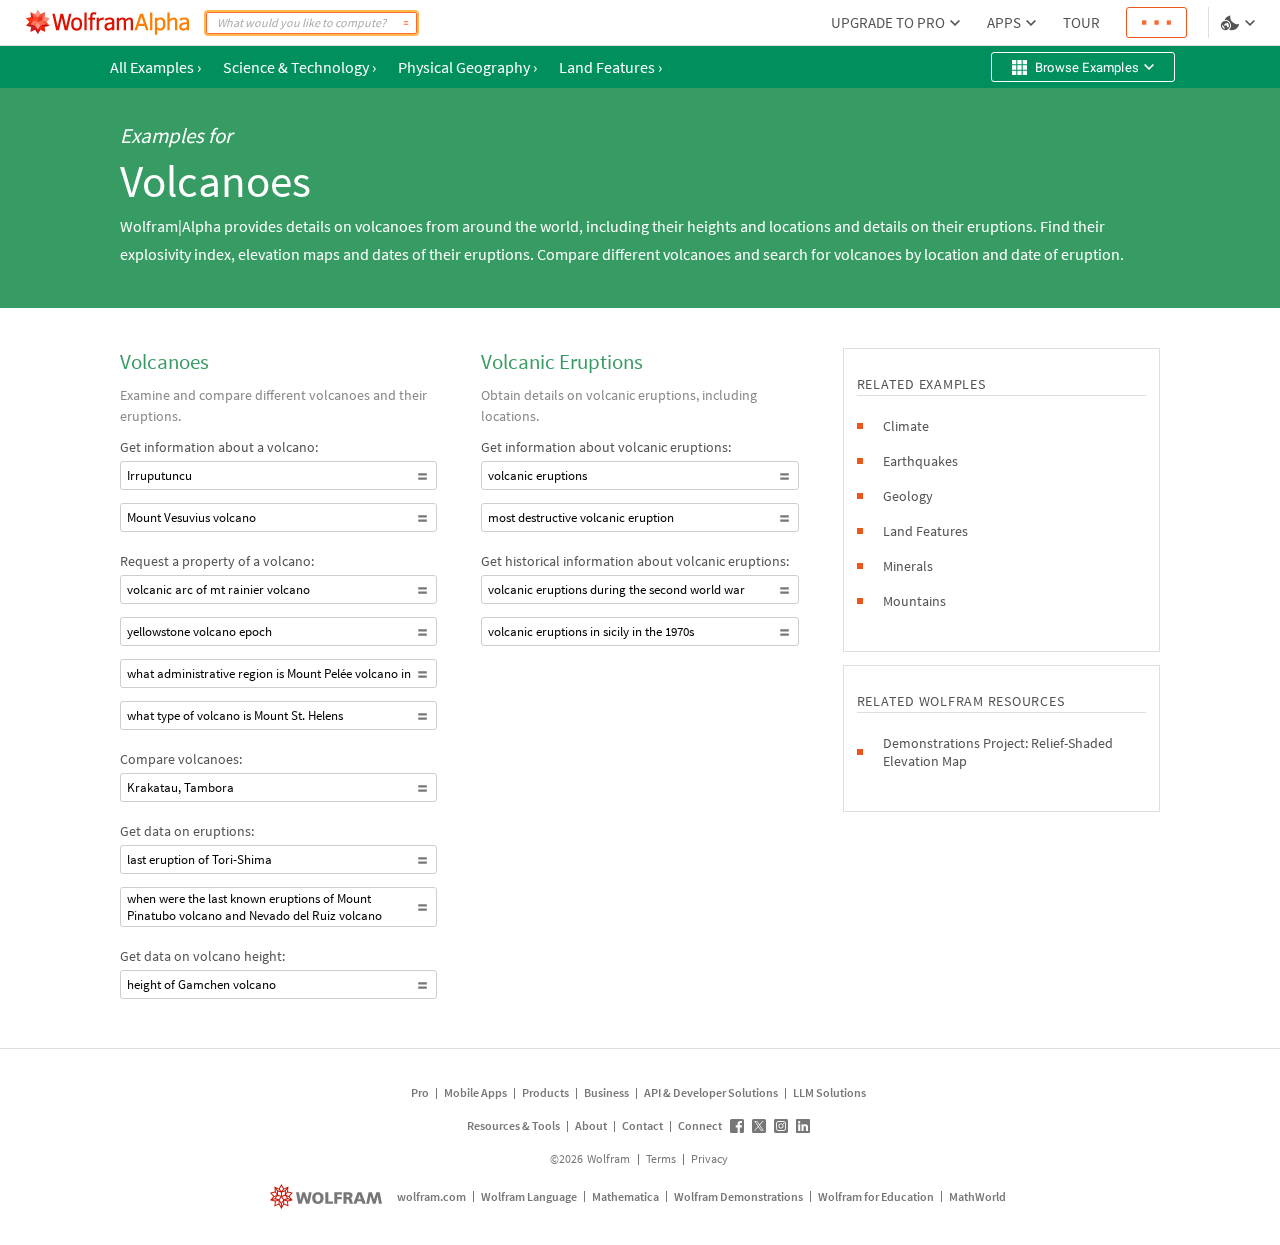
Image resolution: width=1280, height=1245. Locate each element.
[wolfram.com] (328, 1196)
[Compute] (406, 23)
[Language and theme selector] (1240, 23)
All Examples (155, 67)
